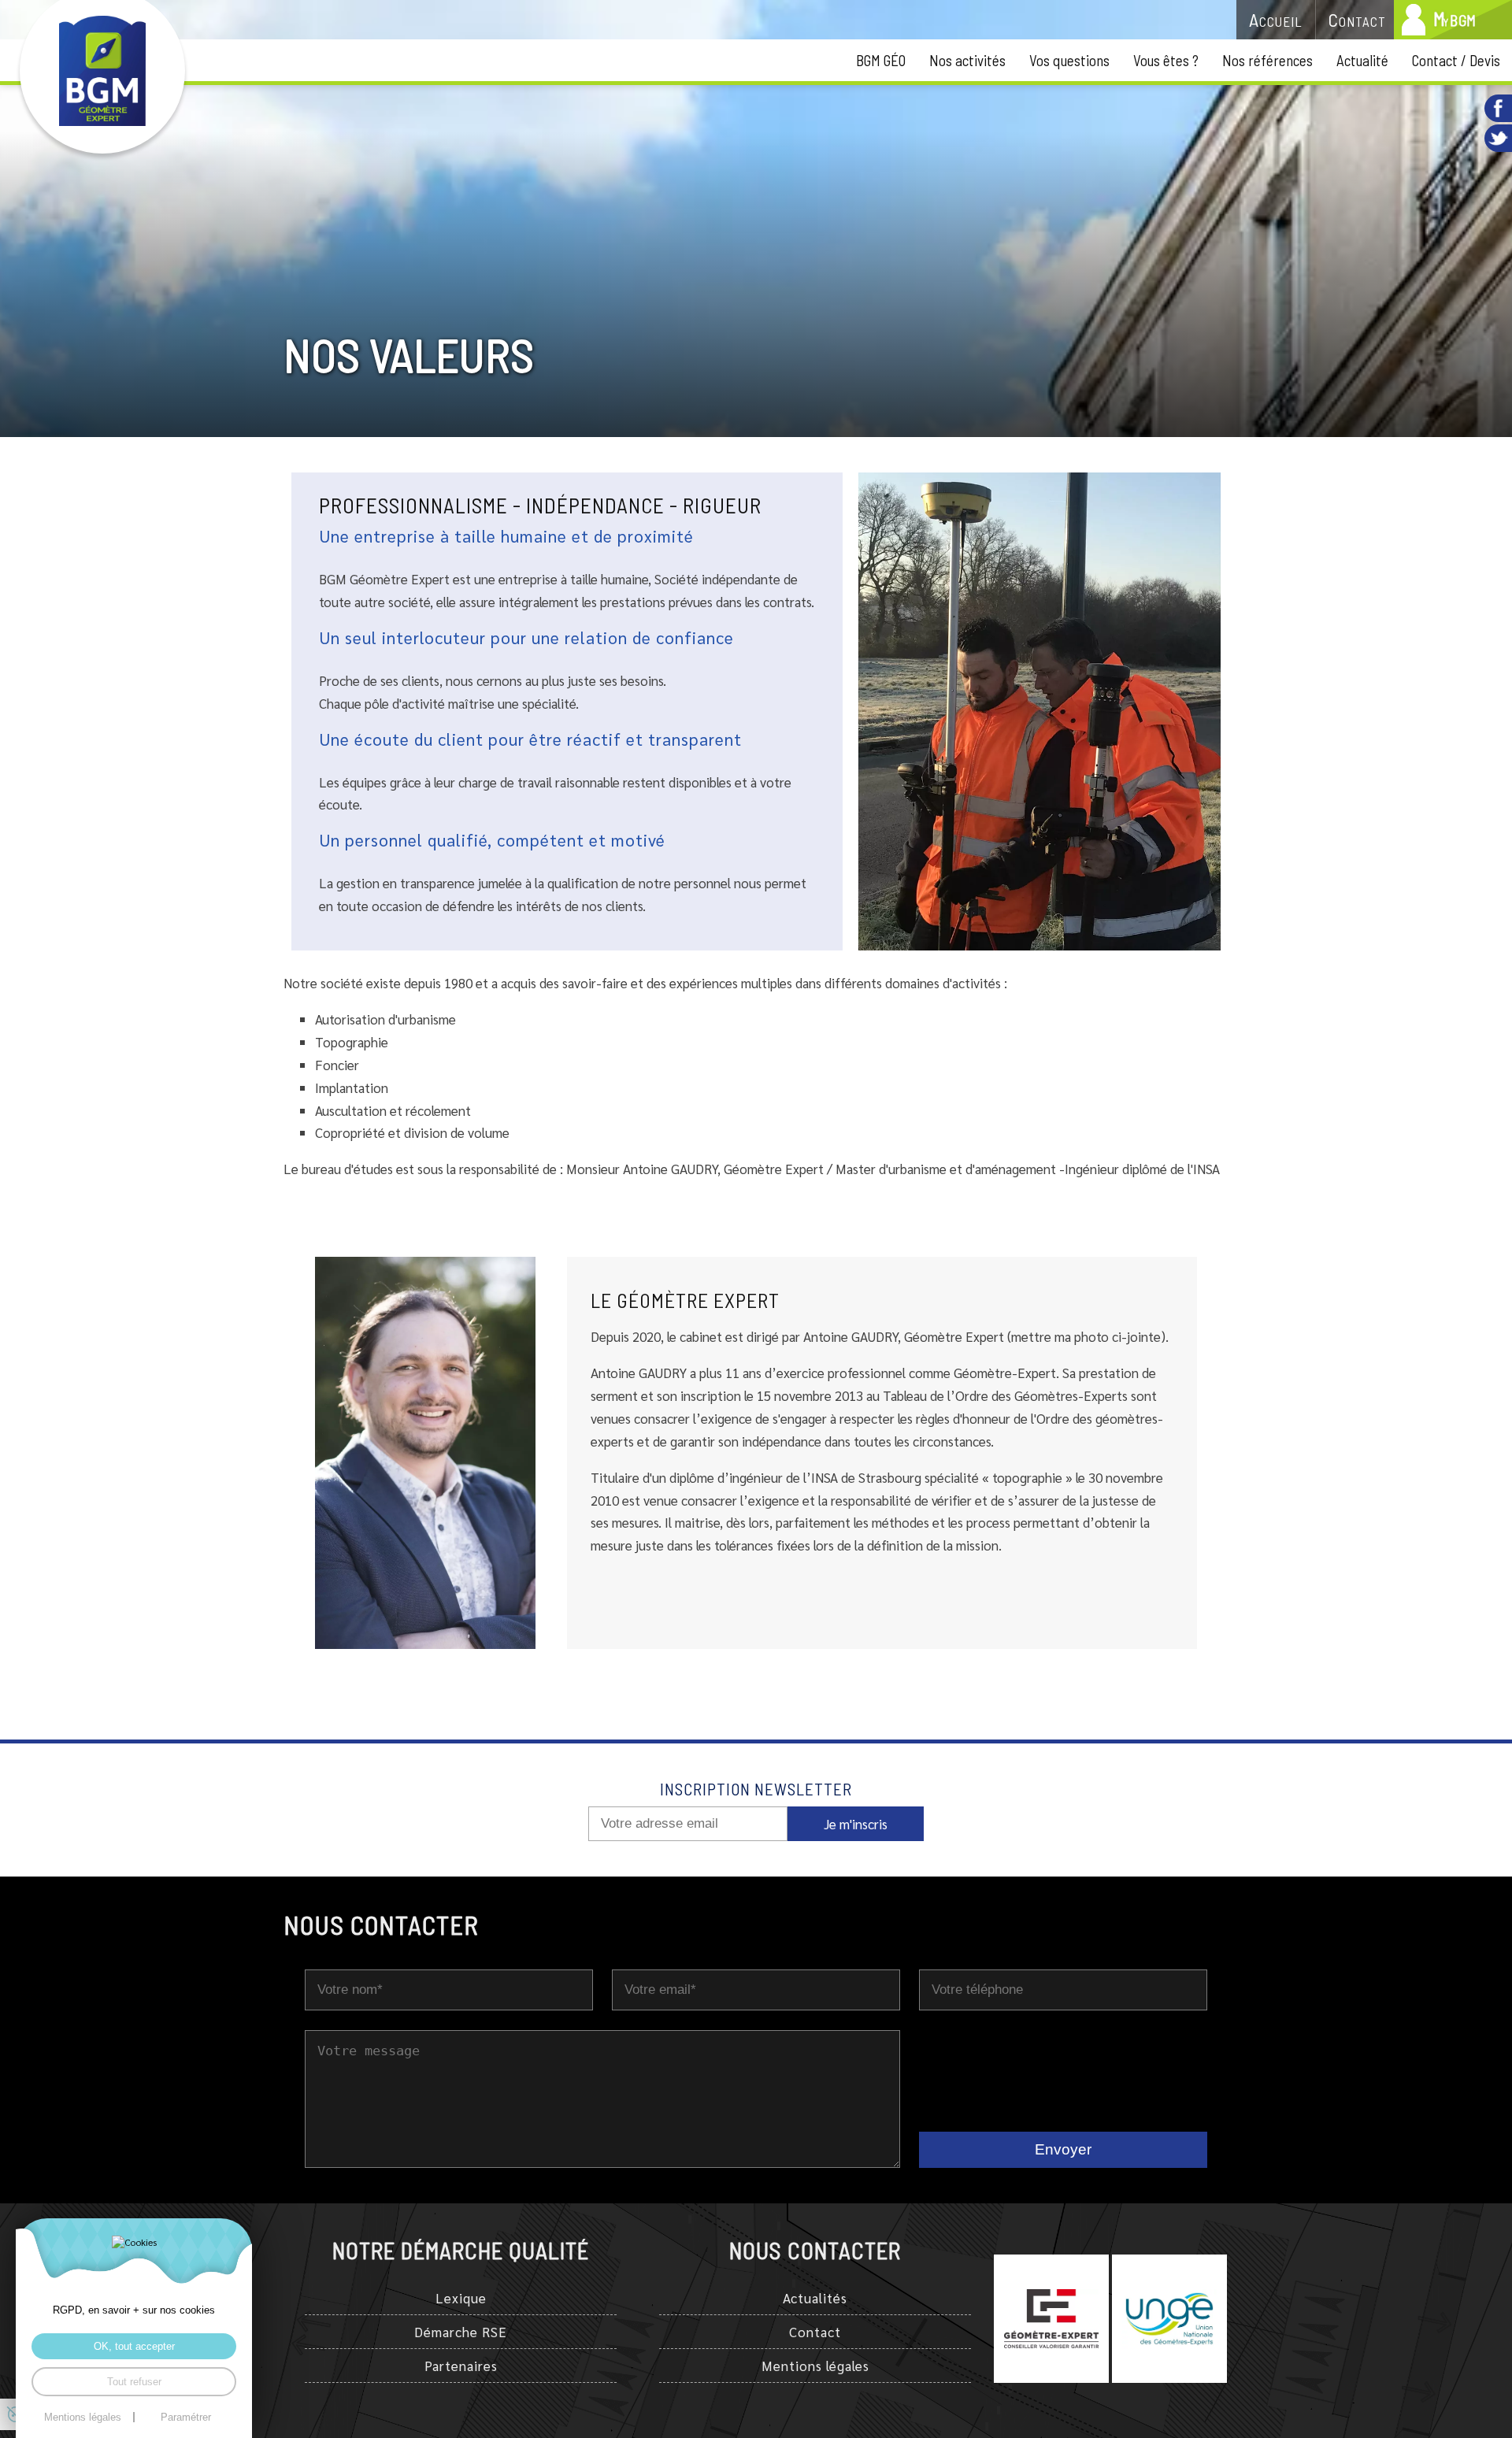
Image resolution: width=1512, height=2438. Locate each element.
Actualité (1362, 60)
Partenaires (461, 2366)
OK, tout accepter (134, 2346)
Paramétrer (186, 2417)
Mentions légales (815, 2366)
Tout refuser (134, 2382)
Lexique (461, 2298)
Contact (815, 2332)
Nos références (1267, 60)
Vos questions (1069, 60)
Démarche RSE (461, 2332)
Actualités (815, 2298)
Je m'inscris (856, 1824)
